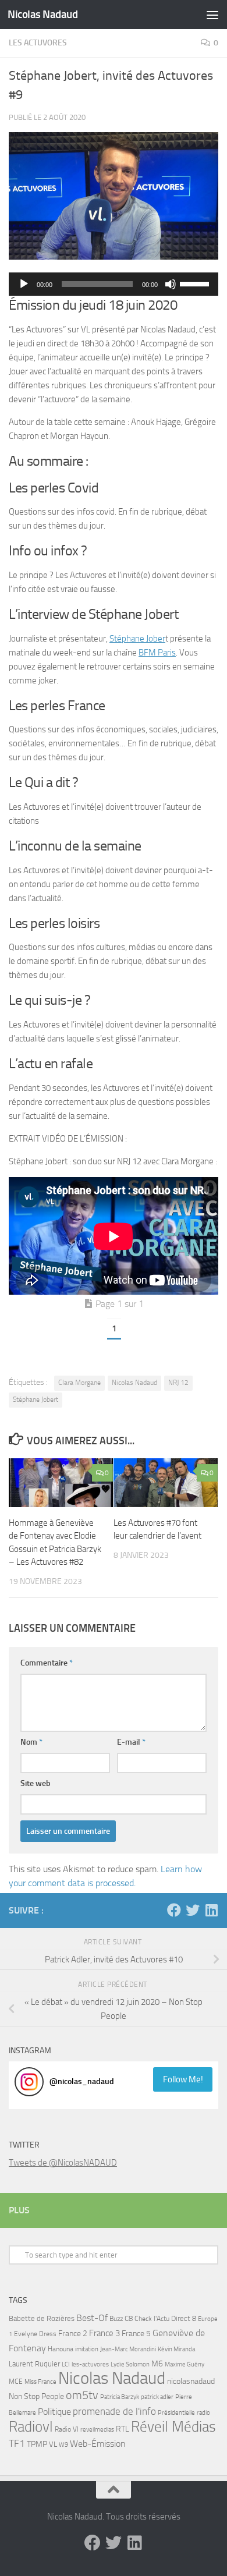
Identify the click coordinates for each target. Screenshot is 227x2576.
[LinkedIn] (211, 1910)
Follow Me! (183, 2079)
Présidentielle (176, 2412)
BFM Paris (157, 653)
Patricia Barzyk (120, 2397)
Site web (36, 1783)
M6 (157, 2364)
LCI (66, 2364)
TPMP (37, 2444)
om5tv (82, 2395)
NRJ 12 (178, 1383)
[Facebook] (174, 1910)
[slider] (196, 283)
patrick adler (157, 2397)
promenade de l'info (114, 2411)
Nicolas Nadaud (42, 14)
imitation (87, 2349)
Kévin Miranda (176, 2349)
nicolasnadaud (191, 2381)
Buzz (116, 2319)
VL (53, 2444)
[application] (114, 284)
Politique (54, 2412)
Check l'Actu (152, 2319)
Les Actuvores (38, 43)
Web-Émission (98, 2444)
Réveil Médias (173, 2427)
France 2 (73, 2334)
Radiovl (31, 2427)
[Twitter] (193, 1910)
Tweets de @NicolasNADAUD (63, 2163)
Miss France (40, 2382)
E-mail (131, 1742)
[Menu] (212, 15)
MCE (16, 2382)
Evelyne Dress (35, 2334)
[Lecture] (24, 284)
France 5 (136, 2334)
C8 (129, 2318)
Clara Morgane (79, 1383)
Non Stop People (36, 2396)
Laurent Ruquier (34, 2364)
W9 (63, 2445)
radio (203, 2412)
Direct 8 (184, 2318)
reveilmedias (97, 2429)
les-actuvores (90, 2364)
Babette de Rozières (42, 2318)
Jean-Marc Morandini (128, 2349)
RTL (123, 2429)
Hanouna (61, 2349)
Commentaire (47, 1663)
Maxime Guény (185, 2364)
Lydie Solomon (130, 2364)
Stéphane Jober (137, 639)
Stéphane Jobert (36, 1399)
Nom (31, 1742)
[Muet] (171, 284)
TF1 (17, 2443)
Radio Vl (67, 2429)
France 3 (104, 2333)
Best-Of (92, 2318)
